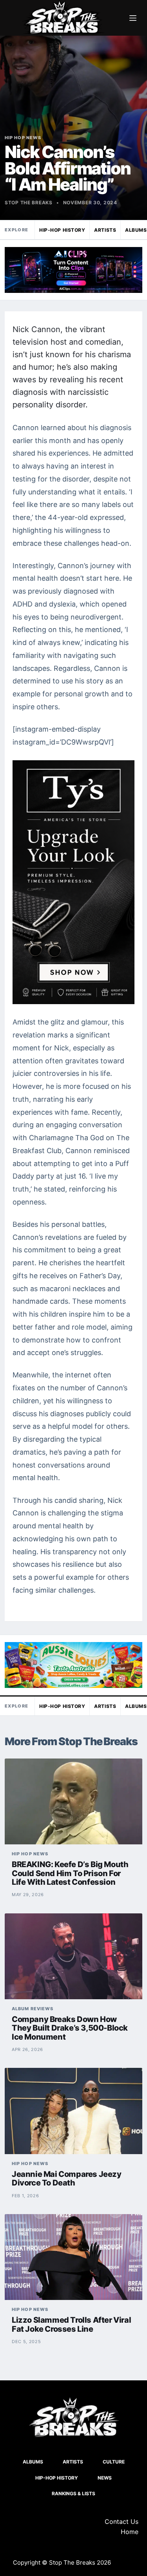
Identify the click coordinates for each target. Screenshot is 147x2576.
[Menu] (133, 18)
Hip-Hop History (62, 230)
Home (130, 2532)
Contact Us (122, 2522)
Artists (105, 230)
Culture (114, 2462)
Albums (33, 2462)
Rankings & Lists (73, 2493)
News (105, 2478)
